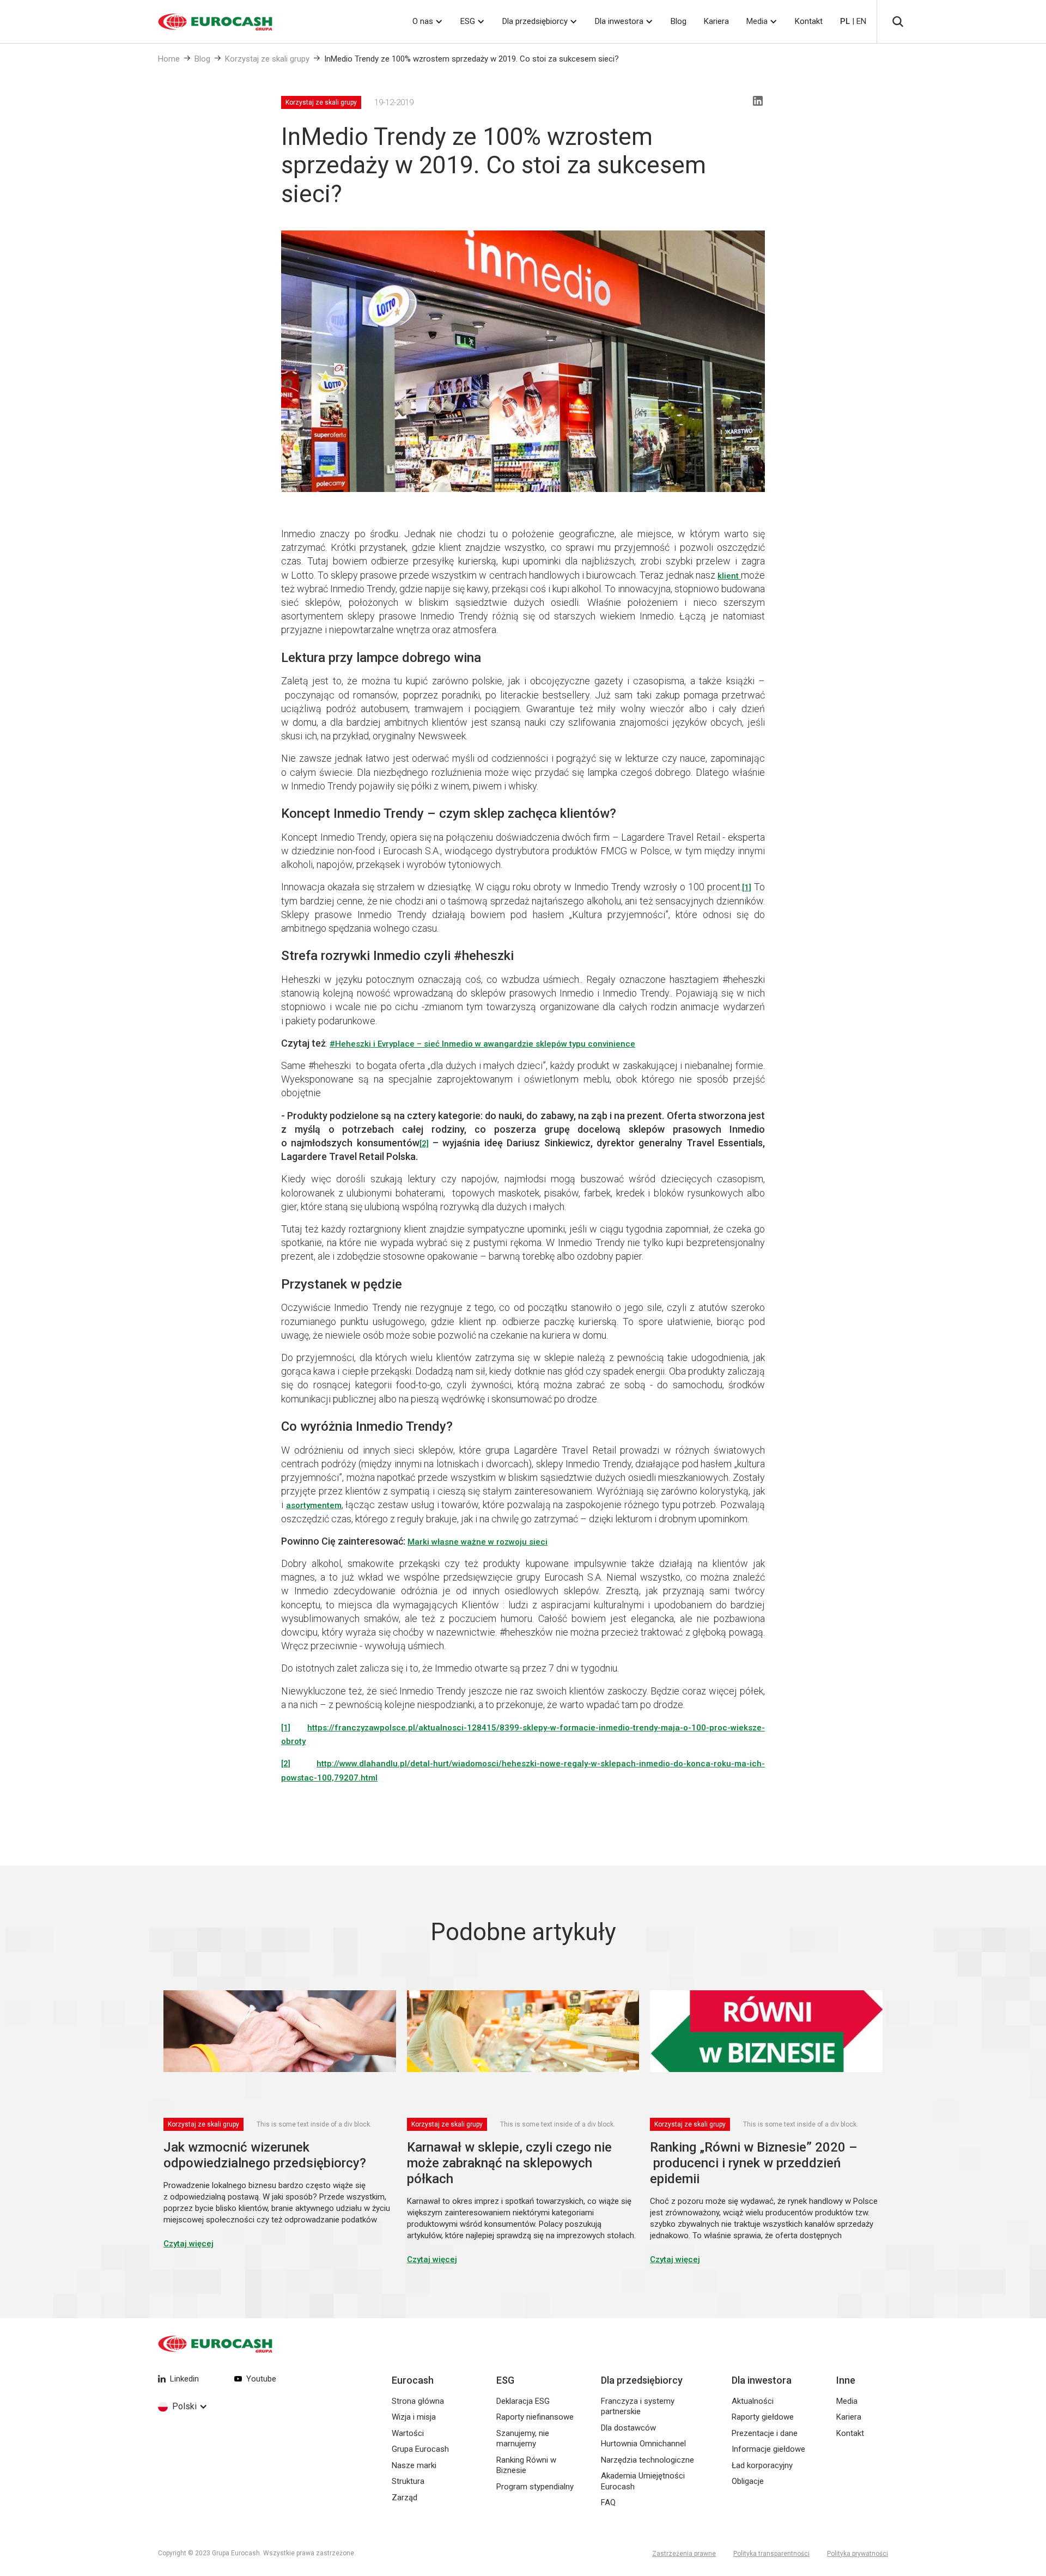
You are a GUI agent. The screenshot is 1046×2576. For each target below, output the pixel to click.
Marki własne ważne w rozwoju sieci (478, 1542)
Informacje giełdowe (768, 2449)
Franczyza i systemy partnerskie (638, 2407)
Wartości (408, 2433)
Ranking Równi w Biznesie (526, 2465)
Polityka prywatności (858, 2554)
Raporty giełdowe (763, 2417)
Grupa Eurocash (420, 2449)
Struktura (408, 2481)
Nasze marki (414, 2465)
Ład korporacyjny (762, 2465)
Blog (679, 21)
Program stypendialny (535, 2487)
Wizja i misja (414, 2417)
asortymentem (314, 1505)
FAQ (608, 2502)
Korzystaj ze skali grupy (267, 59)
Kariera (716, 21)
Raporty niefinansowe (535, 2417)
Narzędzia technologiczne (647, 2460)
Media (757, 21)
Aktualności (753, 2401)
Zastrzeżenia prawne (684, 2554)
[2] (286, 1764)
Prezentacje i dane (765, 2433)
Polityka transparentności (771, 2554)
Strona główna (418, 2401)
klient (729, 576)
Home (169, 59)
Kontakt (809, 21)
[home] (202, 22)
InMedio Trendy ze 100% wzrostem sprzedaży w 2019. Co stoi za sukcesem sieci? (472, 59)
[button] (428, 22)
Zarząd (405, 2498)
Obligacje (748, 2481)
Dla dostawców (628, 2428)
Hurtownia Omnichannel (643, 2444)
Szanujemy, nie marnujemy (523, 2439)
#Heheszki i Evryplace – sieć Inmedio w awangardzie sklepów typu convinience (482, 1044)
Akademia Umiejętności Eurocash (643, 2481)
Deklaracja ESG (523, 2401)
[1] (747, 888)
